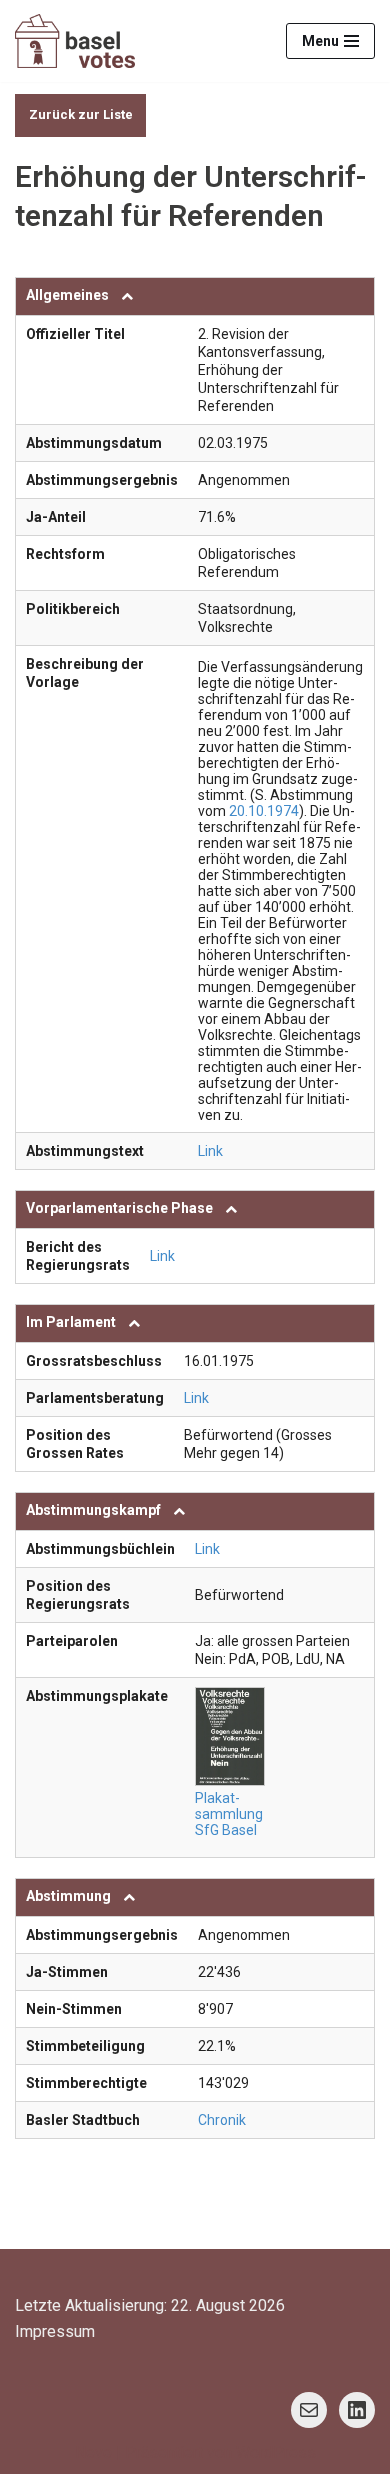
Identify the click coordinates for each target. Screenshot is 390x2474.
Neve (93, 2452)
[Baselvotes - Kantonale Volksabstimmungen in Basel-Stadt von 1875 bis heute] (75, 41)
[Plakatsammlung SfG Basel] (232, 1736)
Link (210, 1151)
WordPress (276, 2452)
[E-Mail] (309, 2410)
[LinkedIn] (357, 2410)
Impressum (55, 2331)
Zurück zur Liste (81, 114)
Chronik (222, 2120)
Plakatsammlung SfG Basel (229, 1814)
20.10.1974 (264, 811)
